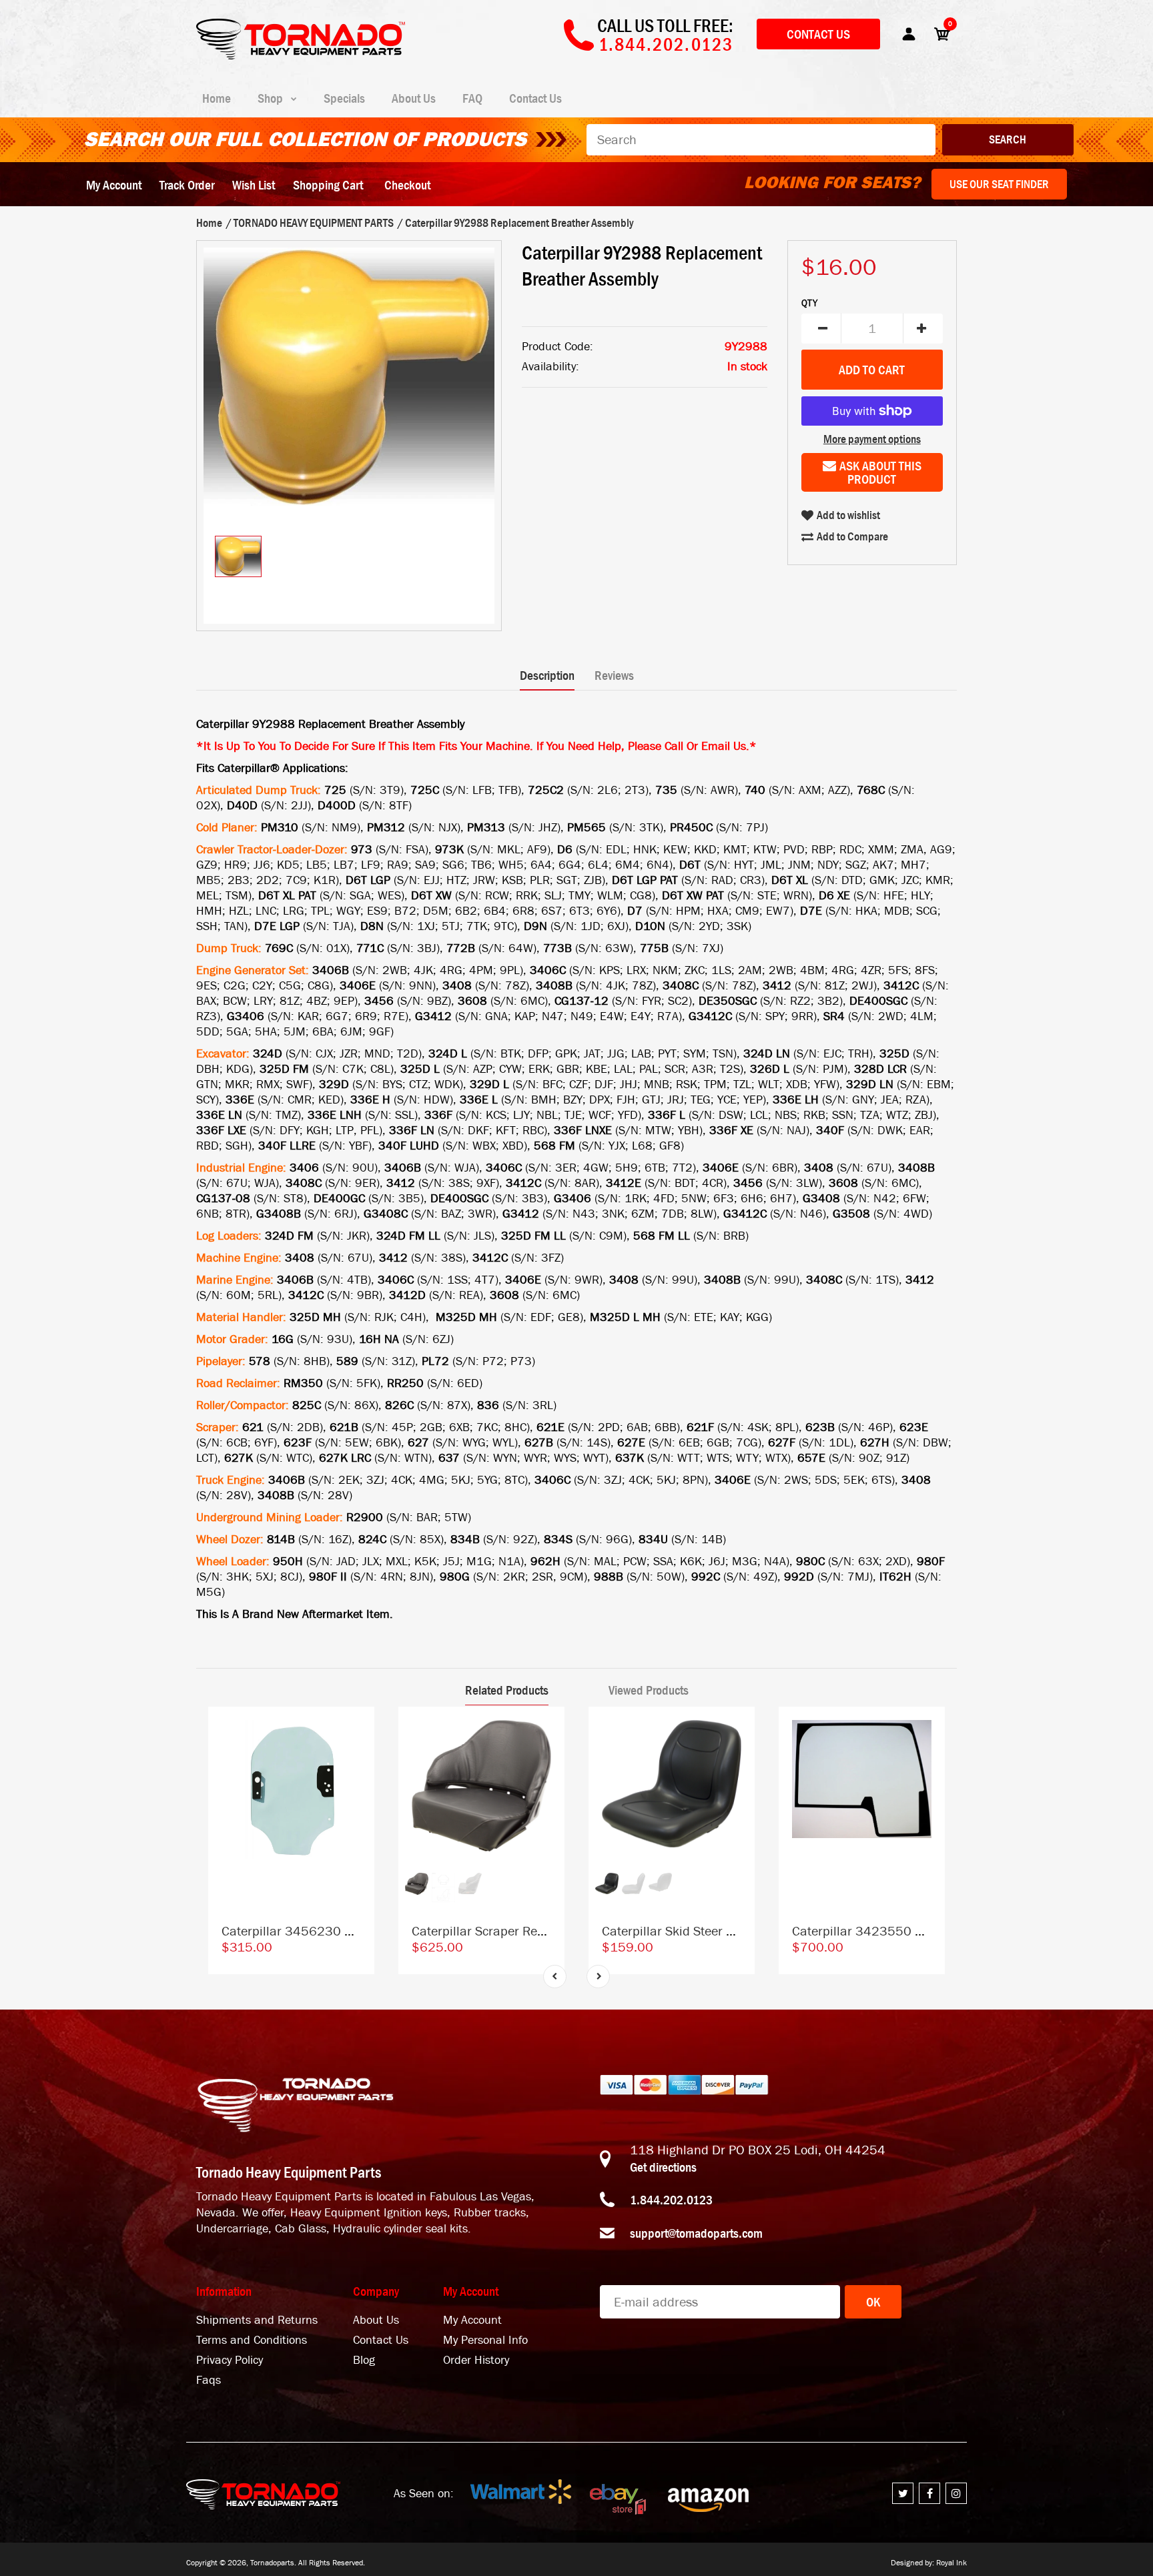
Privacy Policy (230, 2360)
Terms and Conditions (252, 2340)
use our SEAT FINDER (999, 184)
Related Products (507, 1690)
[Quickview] (358, 1784)
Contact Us (818, 34)
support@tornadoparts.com (696, 2233)
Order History (476, 2360)
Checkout (407, 185)
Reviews (614, 675)
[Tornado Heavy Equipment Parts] (301, 55)
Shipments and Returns (257, 2320)
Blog (364, 2360)
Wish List (254, 185)
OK (873, 2302)
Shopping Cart (328, 185)
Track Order (187, 185)
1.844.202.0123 (671, 2200)
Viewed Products (649, 1690)
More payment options (872, 439)
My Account (114, 185)
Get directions (663, 2167)
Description (547, 675)
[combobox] (761, 140)
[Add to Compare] (358, 1730)
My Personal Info (485, 2340)
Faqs (209, 2380)
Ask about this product (880, 472)
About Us (376, 2320)
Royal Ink (951, 2563)
